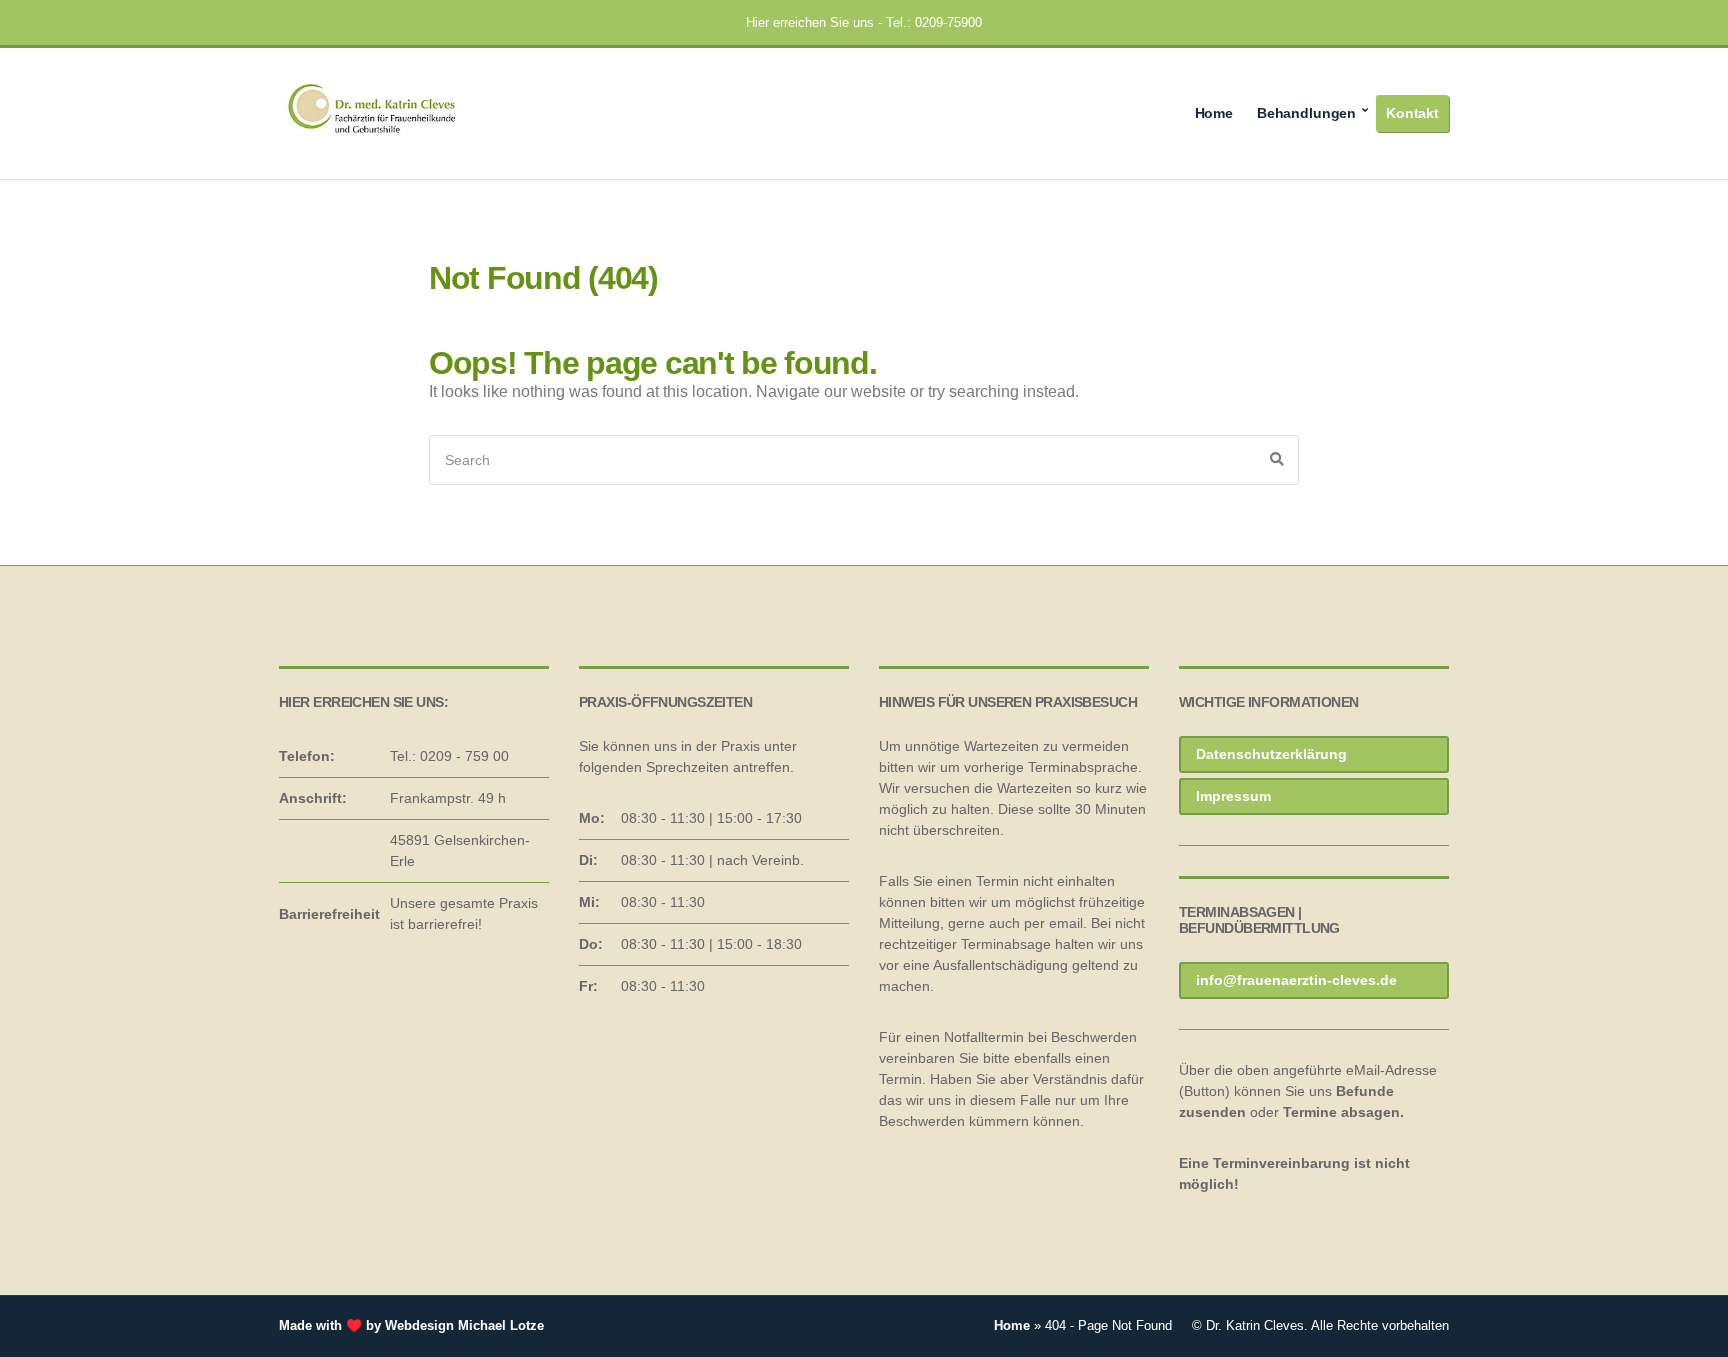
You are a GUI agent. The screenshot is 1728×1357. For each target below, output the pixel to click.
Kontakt (1412, 113)
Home (1214, 113)
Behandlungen (1306, 113)
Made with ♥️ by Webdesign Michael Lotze (411, 1325)
